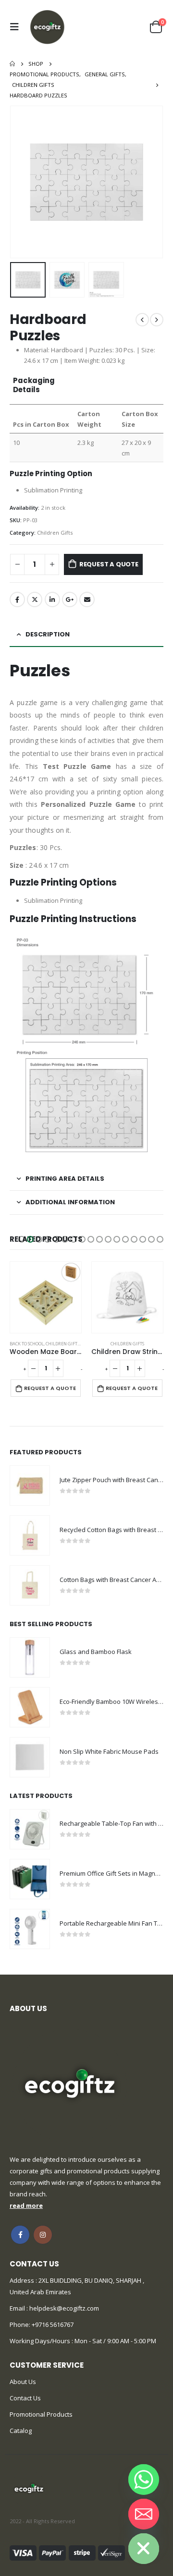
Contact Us (25, 2398)
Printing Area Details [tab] (65, 1179)
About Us (23, 2382)
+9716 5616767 (53, 2324)
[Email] (144, 2514)
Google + (70, 599)
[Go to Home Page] (12, 64)
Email (87, 599)
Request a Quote (109, 564)
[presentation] (22, 182)
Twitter (35, 599)
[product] (46, 1297)
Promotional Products (41, 2414)
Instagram (43, 2235)
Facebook (17, 599)
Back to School (27, 1344)
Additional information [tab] (70, 1202)
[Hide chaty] (144, 2549)
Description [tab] (48, 634)
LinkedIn (52, 599)
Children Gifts (55, 533)
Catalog (21, 2431)
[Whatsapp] (144, 2480)
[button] (22, 1239)
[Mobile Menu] (17, 27)
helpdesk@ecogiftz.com (63, 2308)
